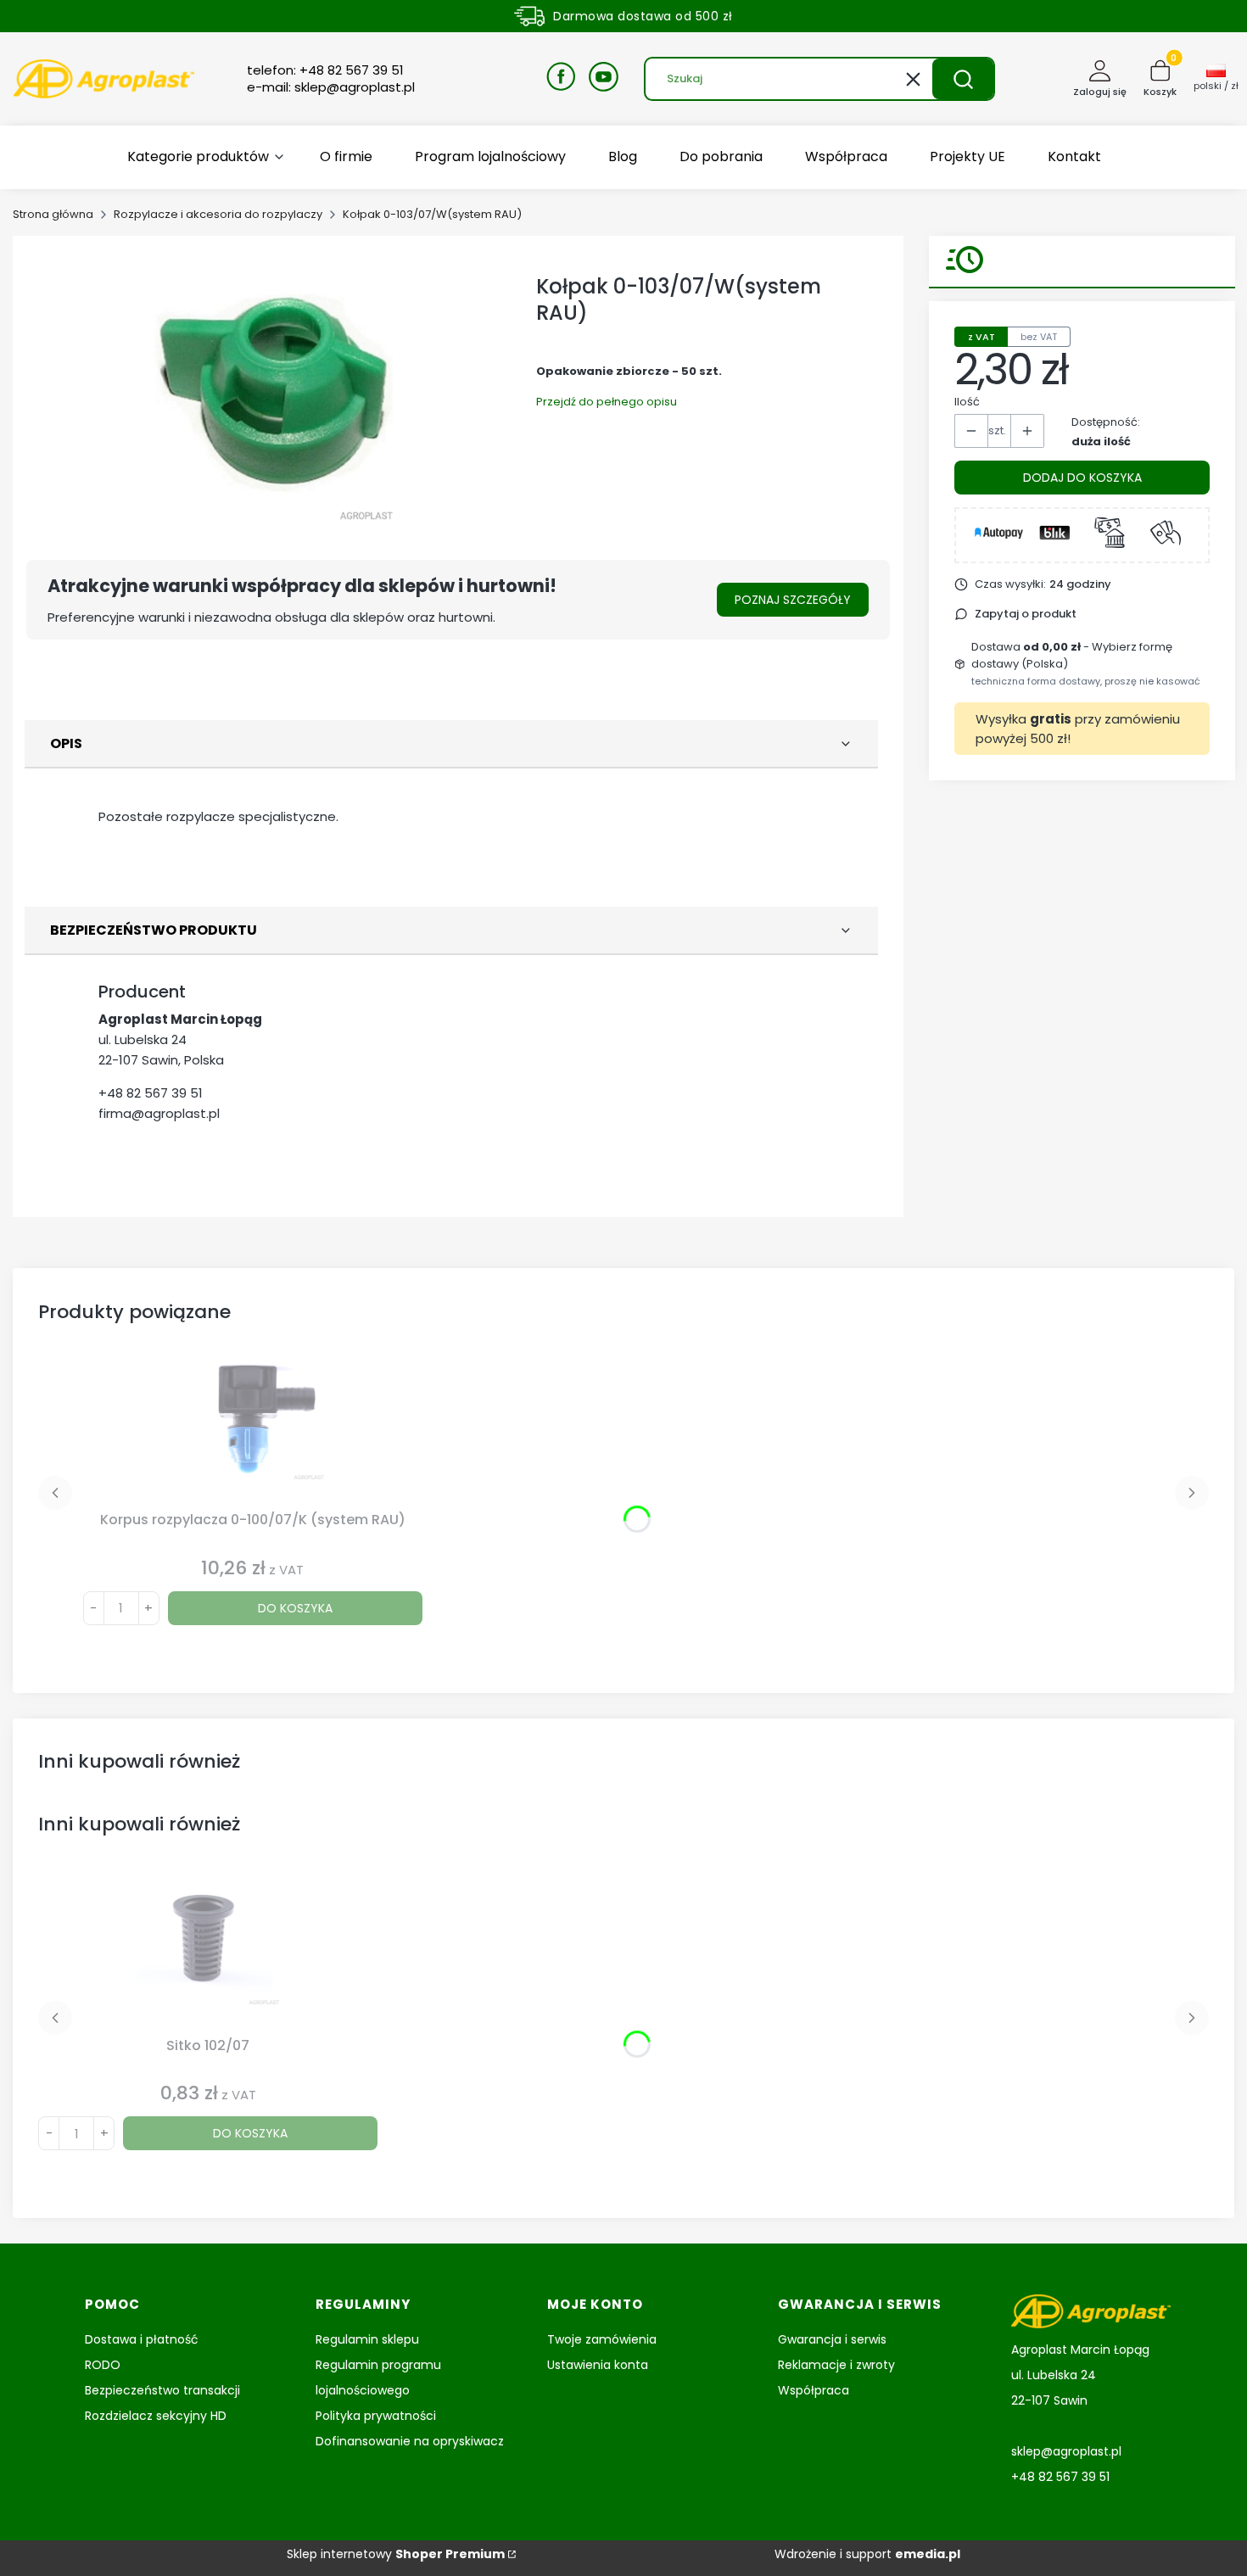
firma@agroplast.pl (159, 1113)
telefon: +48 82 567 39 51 (325, 70)
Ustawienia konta (598, 2365)
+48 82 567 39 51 (151, 1093)
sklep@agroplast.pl (1066, 2451)
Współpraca (814, 2390)
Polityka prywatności (376, 2416)
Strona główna (53, 214)
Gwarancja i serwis (832, 2339)
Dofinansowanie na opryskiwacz (410, 2441)
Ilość (967, 402)
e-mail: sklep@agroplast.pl (331, 87)
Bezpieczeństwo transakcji (162, 2390)
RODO (103, 2365)
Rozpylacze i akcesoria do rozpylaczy (218, 214)
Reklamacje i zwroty (836, 2365)
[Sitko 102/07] (208, 1953)
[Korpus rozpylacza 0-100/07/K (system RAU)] (253, 1428)
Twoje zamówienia (602, 2339)
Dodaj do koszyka (1082, 478)
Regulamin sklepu (367, 2339)
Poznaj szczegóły (793, 600)
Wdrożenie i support (867, 2554)
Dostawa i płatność (142, 2339)
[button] (963, 79)
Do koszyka (295, 1608)
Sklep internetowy (396, 2554)
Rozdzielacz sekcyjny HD (156, 2416)
